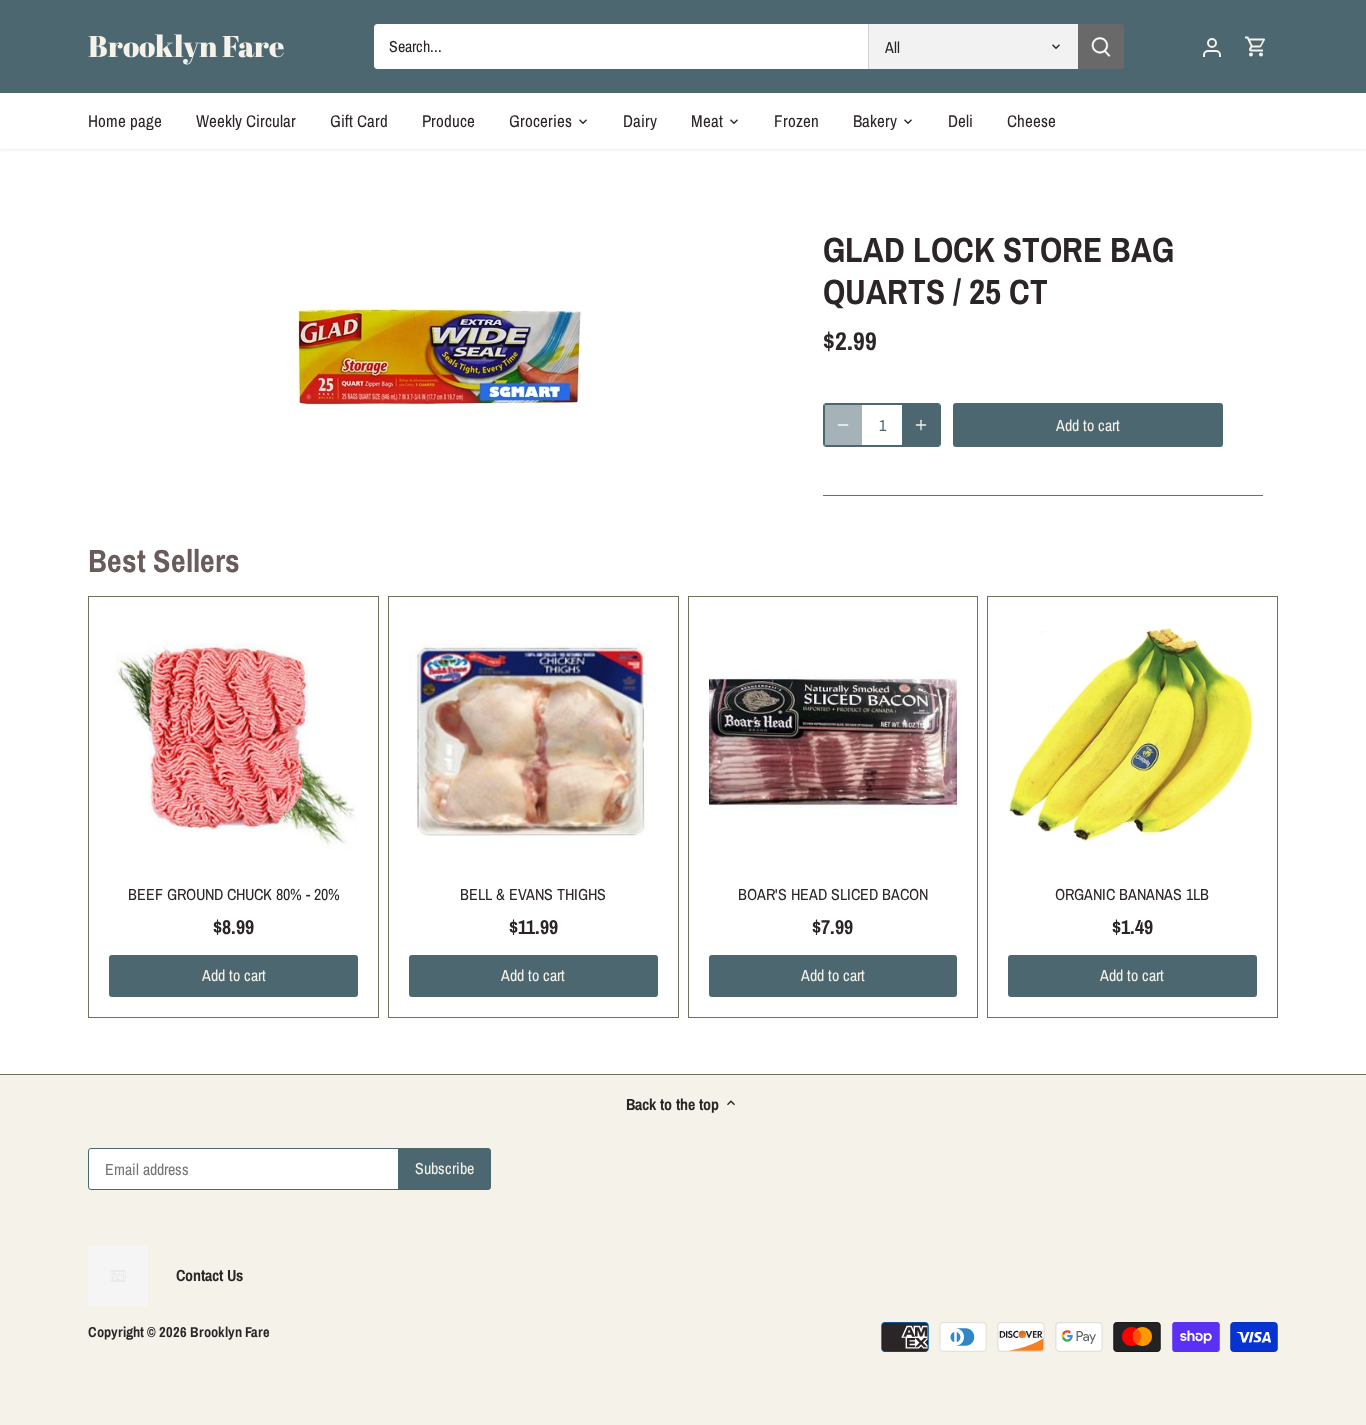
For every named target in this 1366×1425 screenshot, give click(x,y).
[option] (439, 355)
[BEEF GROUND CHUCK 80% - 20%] (233, 741)
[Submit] (1102, 46)
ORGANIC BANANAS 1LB (1132, 894)
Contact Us (209, 1275)
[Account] (1212, 46)
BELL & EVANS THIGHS (533, 894)
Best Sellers (164, 560)
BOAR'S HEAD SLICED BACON (833, 894)
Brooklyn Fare (186, 46)
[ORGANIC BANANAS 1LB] (1132, 741)
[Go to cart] (1256, 46)
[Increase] (921, 425)
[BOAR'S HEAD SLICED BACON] (833, 741)
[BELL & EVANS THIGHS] (533, 741)
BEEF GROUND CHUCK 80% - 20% (234, 894)
